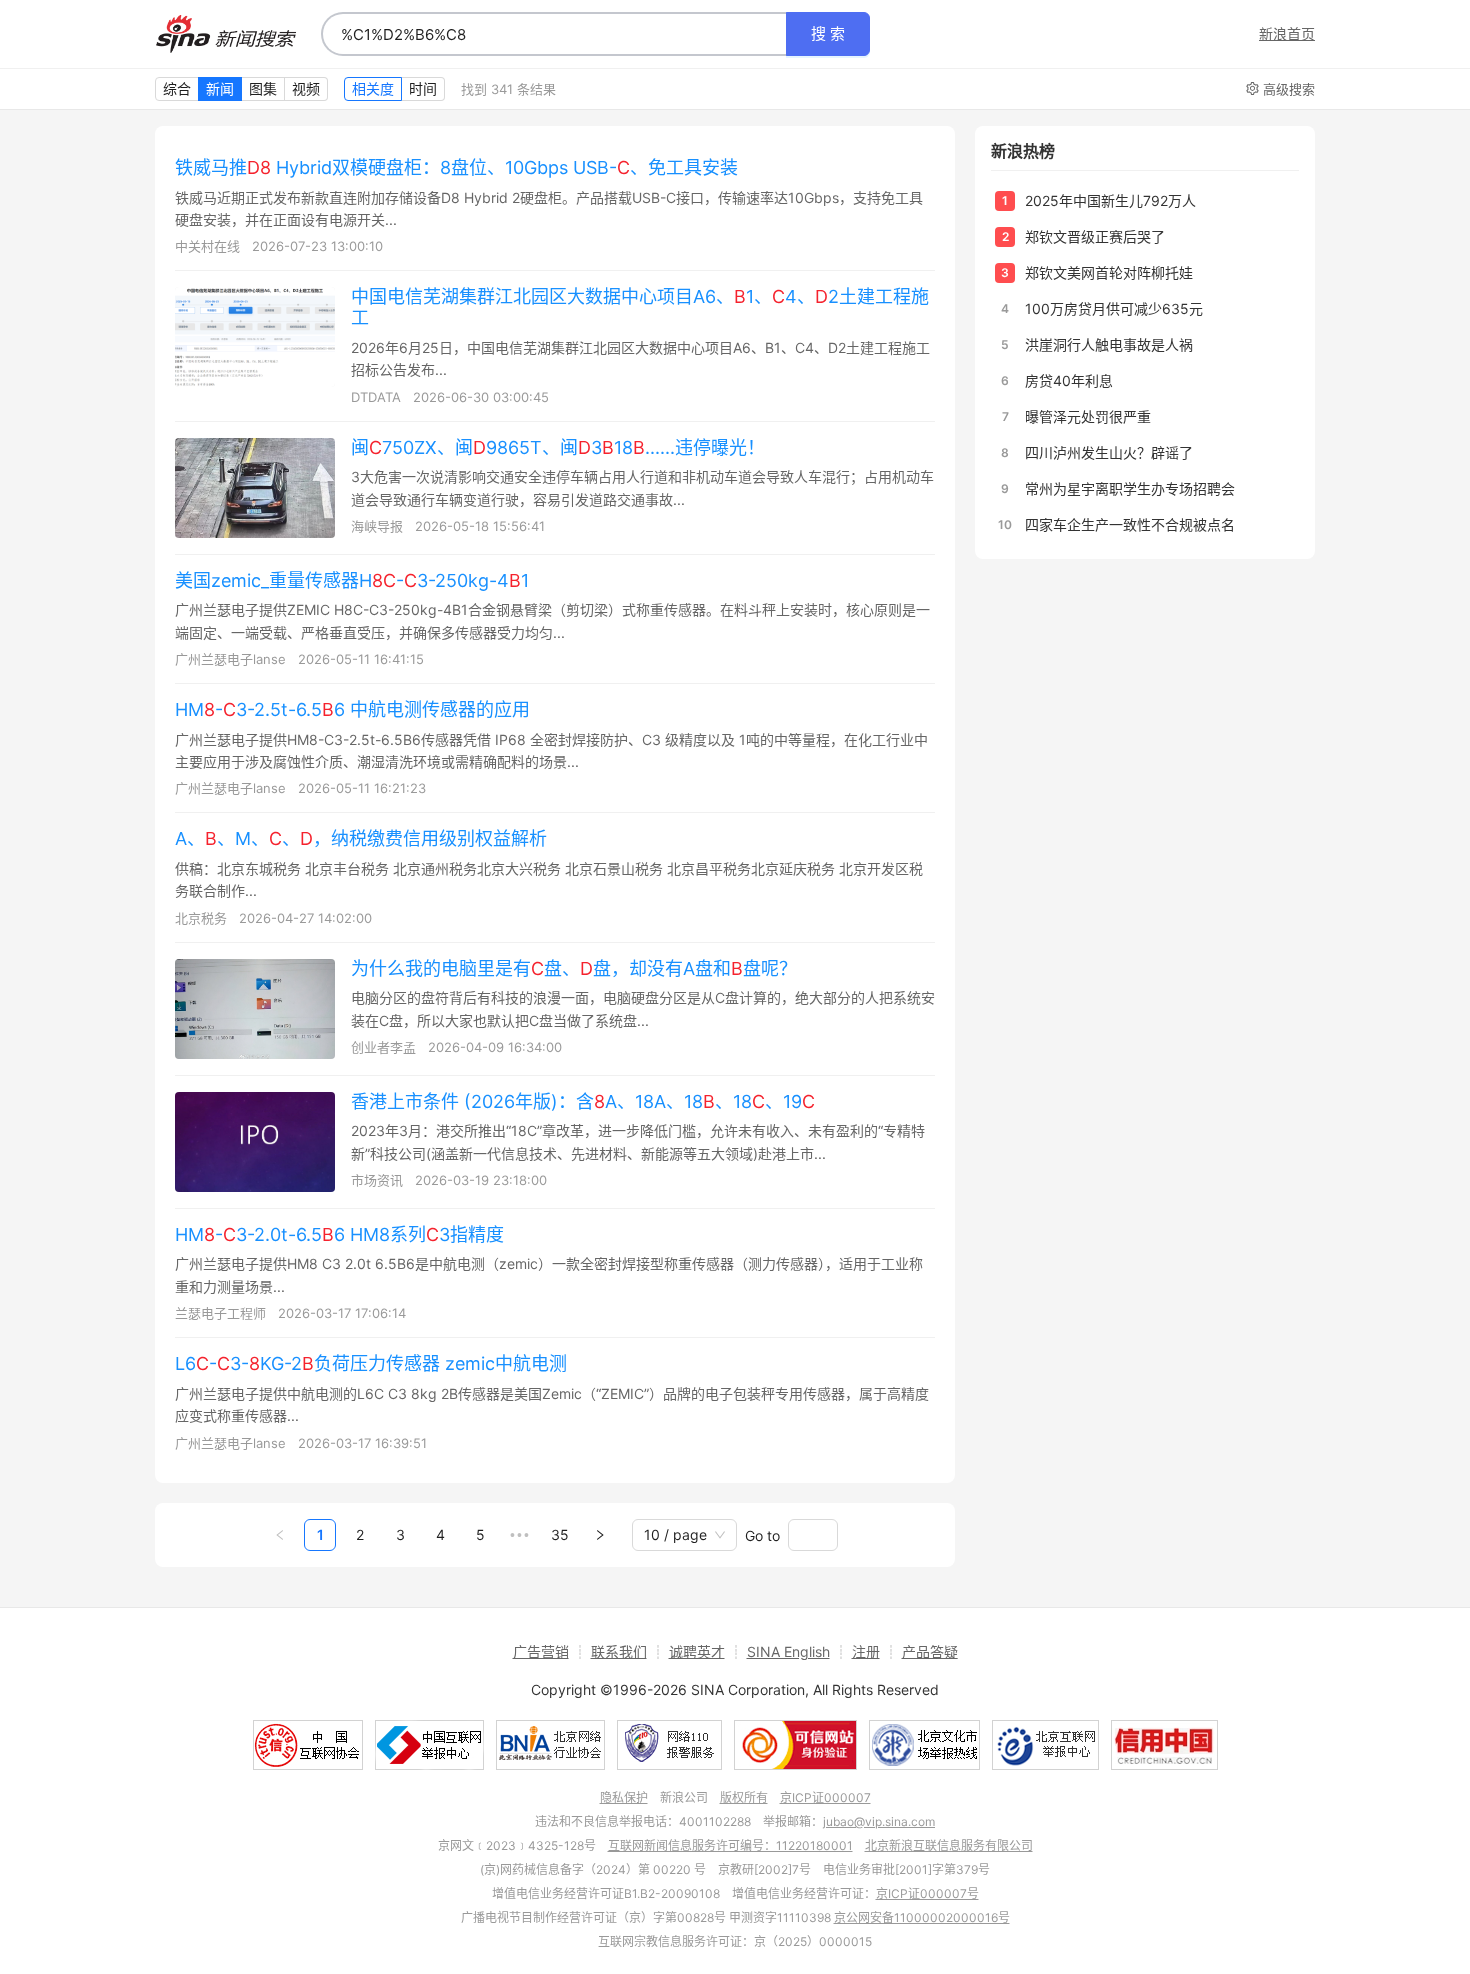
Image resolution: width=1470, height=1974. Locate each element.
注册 (866, 1651)
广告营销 (541, 1651)
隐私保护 (624, 1797)
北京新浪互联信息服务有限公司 (949, 1845)
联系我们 (619, 1651)
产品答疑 (930, 1651)
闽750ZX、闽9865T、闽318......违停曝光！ (558, 447)
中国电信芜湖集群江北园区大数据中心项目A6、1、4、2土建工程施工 (640, 307)
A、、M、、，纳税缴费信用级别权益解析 (361, 838)
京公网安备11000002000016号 (922, 1917)
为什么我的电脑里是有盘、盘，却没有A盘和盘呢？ (574, 968)
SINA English (788, 1651)
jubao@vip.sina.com (879, 1821)
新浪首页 (1287, 34)
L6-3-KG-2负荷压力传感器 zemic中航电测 (371, 1363)
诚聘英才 (697, 1651)
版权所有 (744, 1797)
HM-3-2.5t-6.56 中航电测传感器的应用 (352, 709)
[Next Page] (600, 1535)
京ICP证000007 (825, 1797)
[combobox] (554, 34)
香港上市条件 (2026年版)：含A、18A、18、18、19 (583, 1101)
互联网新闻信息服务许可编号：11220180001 (730, 1845)
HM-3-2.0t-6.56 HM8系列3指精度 (339, 1234)
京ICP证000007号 (927, 1893)
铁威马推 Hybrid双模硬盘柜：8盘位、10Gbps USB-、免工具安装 (456, 167)
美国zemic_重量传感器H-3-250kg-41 (352, 580)
